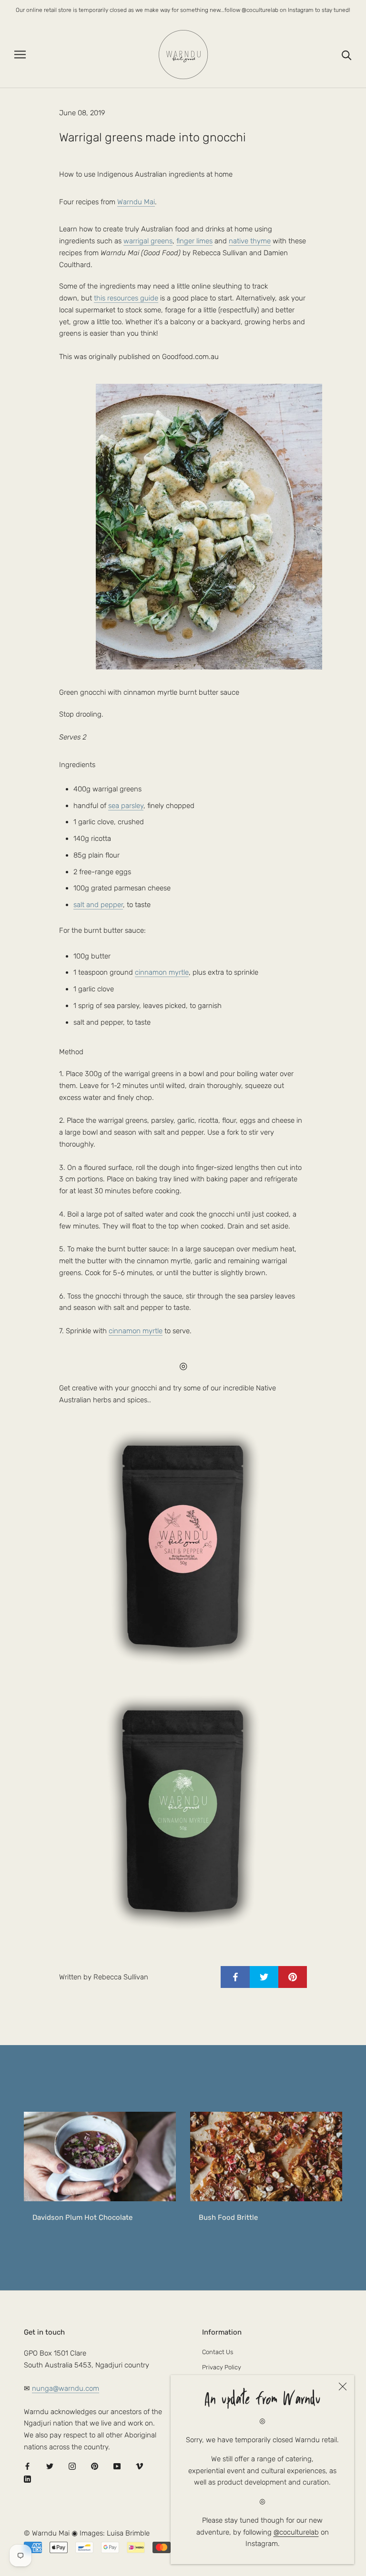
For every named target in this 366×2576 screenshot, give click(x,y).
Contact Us (218, 2352)
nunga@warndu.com (66, 2388)
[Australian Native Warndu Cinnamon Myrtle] (183, 1811)
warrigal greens (148, 241)
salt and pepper (98, 905)
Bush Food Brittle (228, 2217)
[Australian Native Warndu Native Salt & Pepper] (183, 1547)
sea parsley (126, 806)
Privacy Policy (222, 2367)
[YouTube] (117, 2466)
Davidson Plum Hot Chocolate (82, 2217)
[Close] (343, 2386)
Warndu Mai (136, 202)
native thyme (250, 241)
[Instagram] (72, 2466)
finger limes (194, 241)
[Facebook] (27, 2466)
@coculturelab (296, 2532)
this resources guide (126, 298)
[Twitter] (50, 2466)
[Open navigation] (20, 55)
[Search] (347, 55)
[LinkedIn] (27, 2479)
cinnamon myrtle (162, 972)
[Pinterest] (95, 2466)
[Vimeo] (139, 2466)
